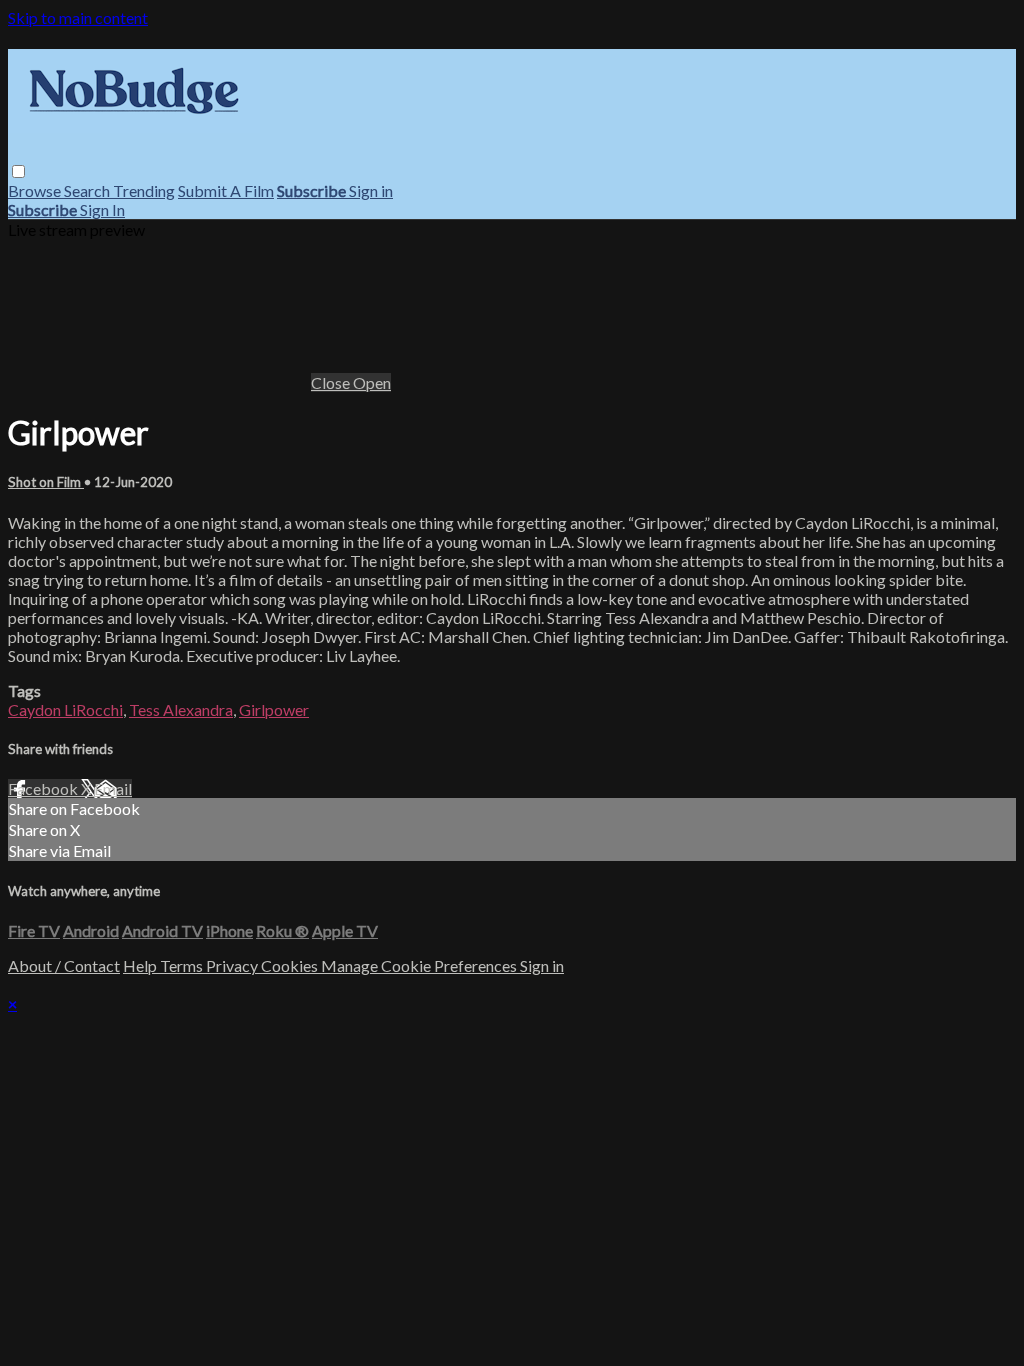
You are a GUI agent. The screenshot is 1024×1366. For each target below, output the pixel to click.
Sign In (102, 209)
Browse (36, 190)
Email (113, 788)
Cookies (291, 965)
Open (372, 382)
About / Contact (64, 965)
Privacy (233, 965)
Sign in (371, 190)
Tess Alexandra (181, 709)
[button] (18, 171)
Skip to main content (78, 17)
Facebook (44, 788)
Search (88, 190)
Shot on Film (46, 482)
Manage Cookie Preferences (420, 965)
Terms (183, 965)
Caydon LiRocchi (65, 709)
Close (332, 382)
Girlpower (274, 709)
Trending (144, 190)
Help (141, 965)
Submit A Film (226, 190)
